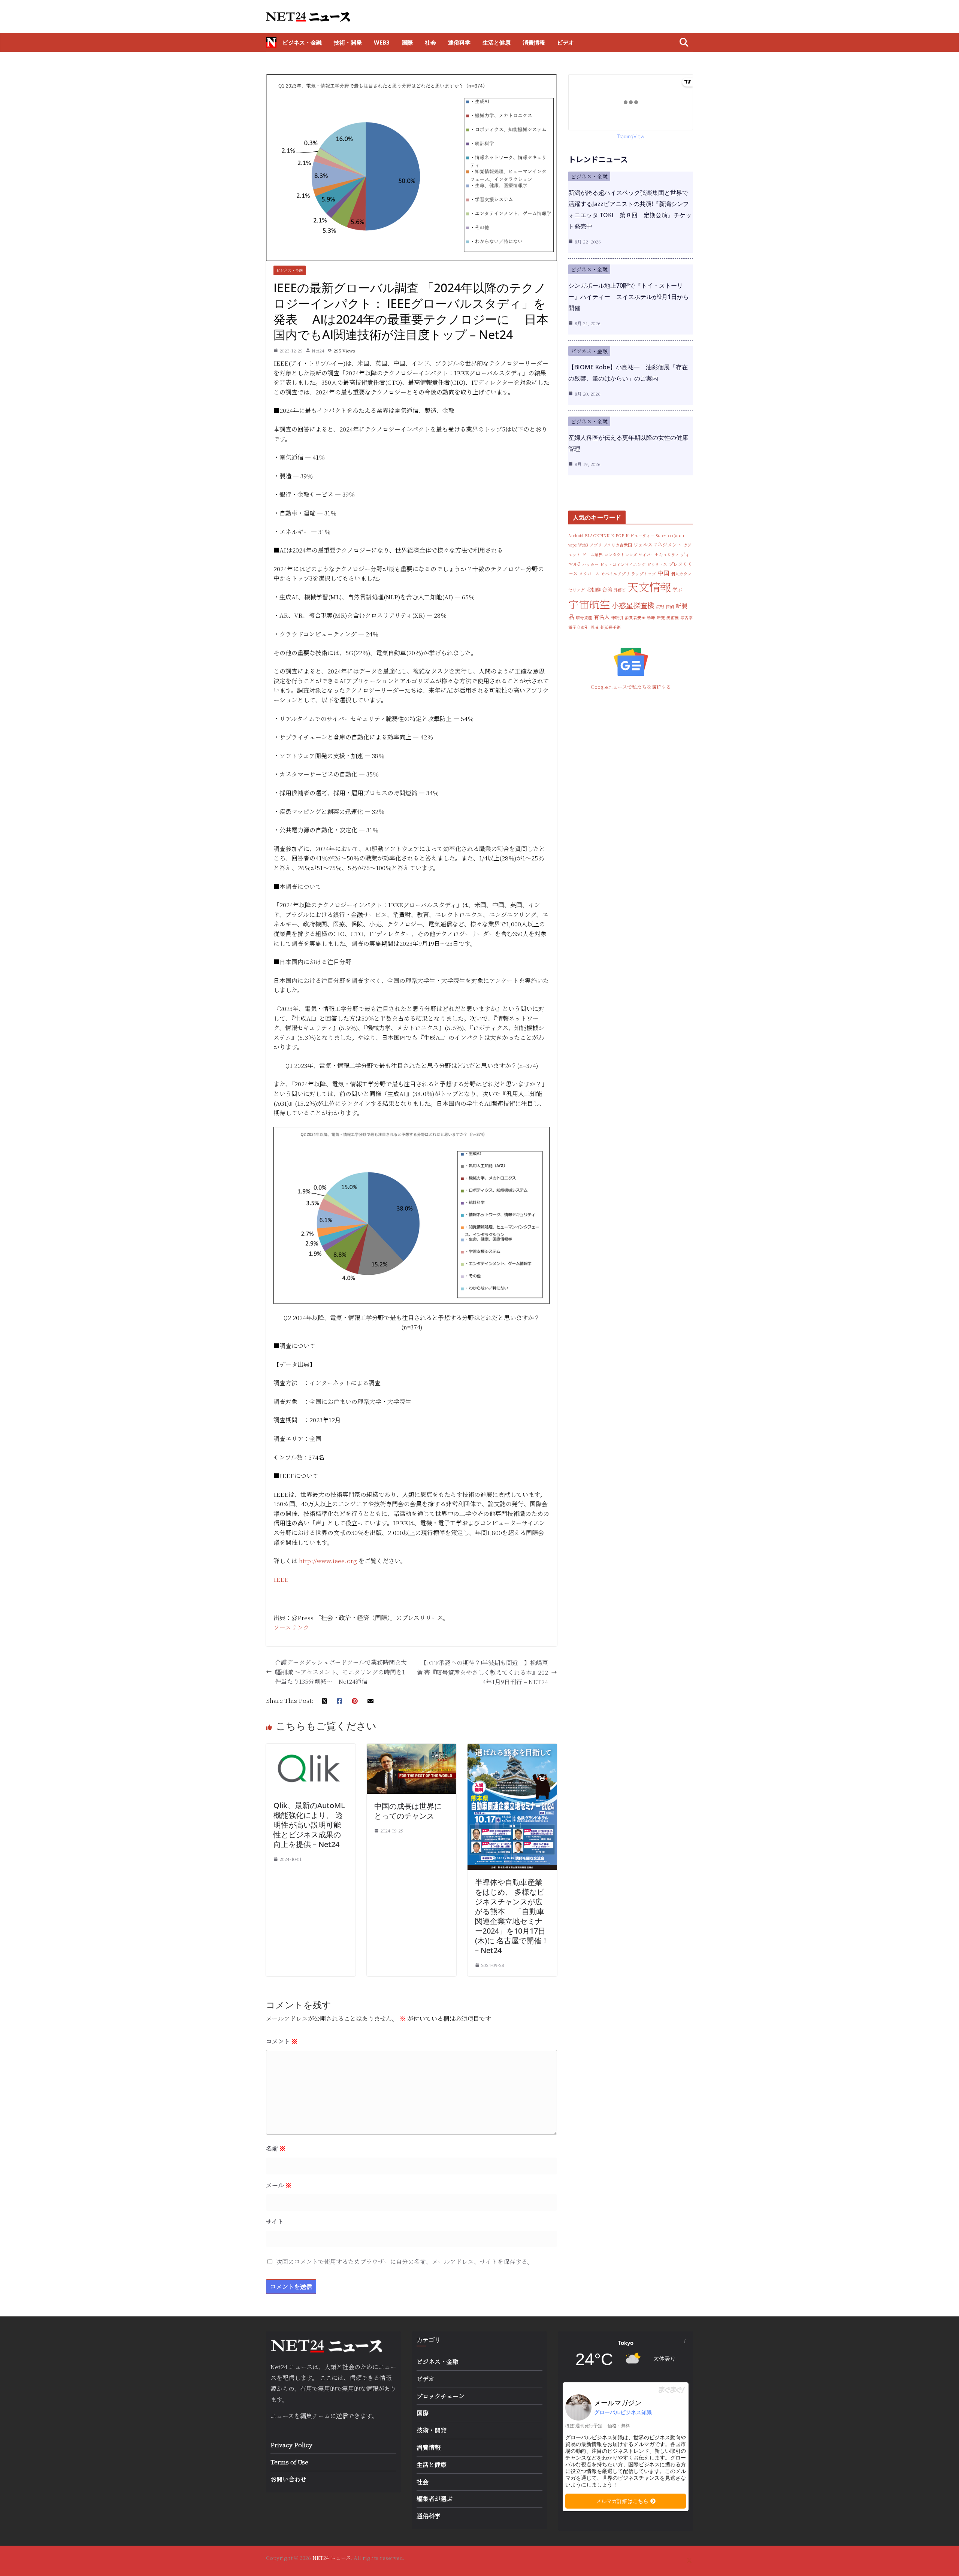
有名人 (602, 617)
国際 (407, 42)
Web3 (382, 42)
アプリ (596, 545)
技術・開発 (348, 42)
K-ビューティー (640, 535)
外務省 (620, 590)
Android (576, 535)
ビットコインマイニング (623, 564)
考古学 (686, 617)
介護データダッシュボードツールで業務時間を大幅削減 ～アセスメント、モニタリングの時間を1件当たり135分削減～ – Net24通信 (341, 1672)
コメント (282, 2041)
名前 (276, 2148)
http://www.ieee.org (328, 1561)
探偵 (670, 607)
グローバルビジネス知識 (623, 2412)
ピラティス (657, 564)
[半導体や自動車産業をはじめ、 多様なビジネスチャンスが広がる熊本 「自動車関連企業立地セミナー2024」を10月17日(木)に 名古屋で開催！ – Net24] (512, 1748)
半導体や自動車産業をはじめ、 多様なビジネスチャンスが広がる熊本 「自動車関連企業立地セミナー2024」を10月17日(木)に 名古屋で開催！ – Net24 (512, 1916)
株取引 (617, 617)
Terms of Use (289, 2462)
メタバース (589, 574)
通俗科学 (459, 42)
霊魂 (595, 627)
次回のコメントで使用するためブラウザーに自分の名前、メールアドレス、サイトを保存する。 (405, 2262)
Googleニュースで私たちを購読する (631, 687)
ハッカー (590, 564)
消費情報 (534, 42)
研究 (661, 617)
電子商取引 (579, 627)
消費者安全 (635, 617)
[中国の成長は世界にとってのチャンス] (412, 1748)
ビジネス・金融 (302, 42)
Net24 (318, 350)
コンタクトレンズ (621, 555)
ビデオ (565, 42)
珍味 (651, 617)
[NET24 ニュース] (271, 42)
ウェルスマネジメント (658, 544)
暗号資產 (584, 617)
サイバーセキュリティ (659, 555)
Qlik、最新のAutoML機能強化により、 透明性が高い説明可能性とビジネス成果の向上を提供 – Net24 (309, 1825)
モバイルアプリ (615, 574)
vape (572, 545)
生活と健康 (497, 42)
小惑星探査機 (633, 605)
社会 (430, 42)
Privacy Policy (291, 2445)
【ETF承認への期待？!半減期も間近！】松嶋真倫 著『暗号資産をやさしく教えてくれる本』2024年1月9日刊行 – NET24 (482, 1672)
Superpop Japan (670, 535)
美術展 (673, 617)
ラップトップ (644, 574)
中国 (663, 573)
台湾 (607, 589)
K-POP (618, 535)
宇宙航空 (589, 604)
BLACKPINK (597, 535)
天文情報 (649, 587)
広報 (660, 607)
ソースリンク (291, 1627)
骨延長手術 (610, 627)
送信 (342, 2416)
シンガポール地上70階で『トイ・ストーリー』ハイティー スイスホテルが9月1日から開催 (629, 297)
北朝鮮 (594, 589)
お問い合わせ (288, 2479)
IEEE (281, 1579)
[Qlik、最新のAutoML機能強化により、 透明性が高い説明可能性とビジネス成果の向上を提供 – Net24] (311, 1748)
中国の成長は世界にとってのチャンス (408, 1811)
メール (279, 2185)
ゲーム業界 (592, 555)
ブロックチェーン (441, 2396)
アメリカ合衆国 (618, 545)
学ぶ (677, 589)
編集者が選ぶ (435, 2499)
